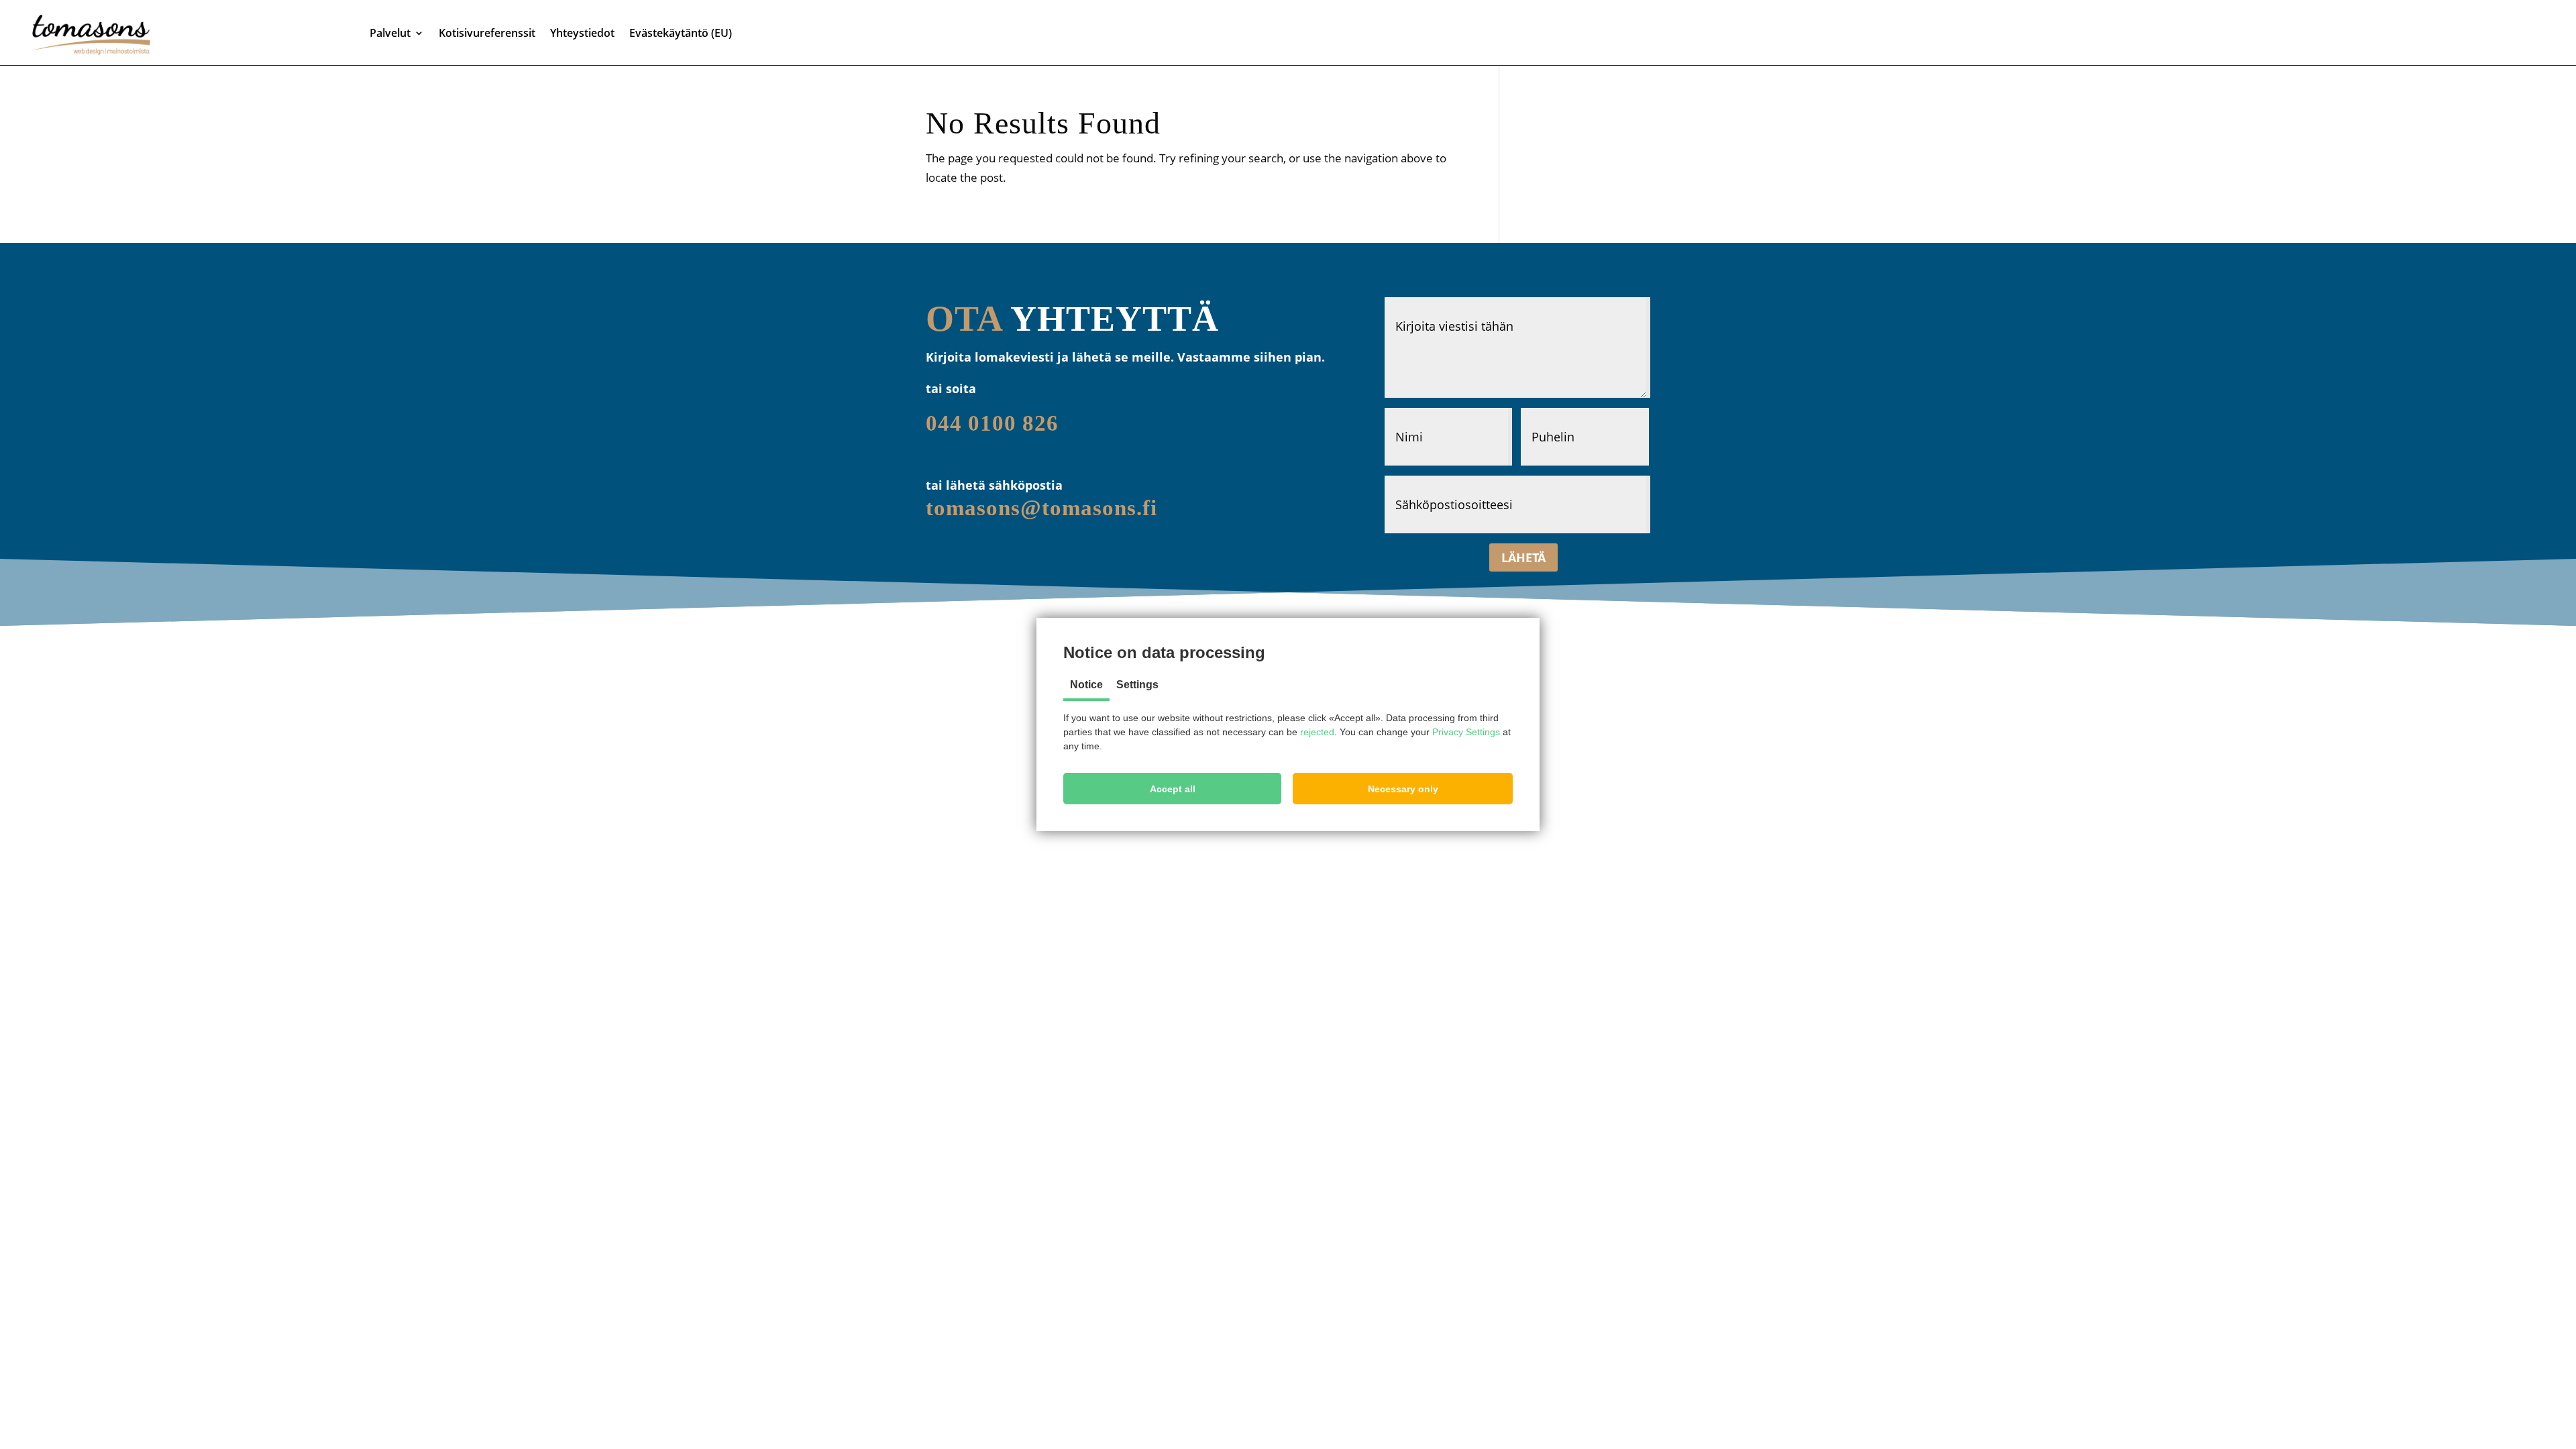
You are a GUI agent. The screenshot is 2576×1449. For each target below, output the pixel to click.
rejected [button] (1317, 732)
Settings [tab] (1137, 685)
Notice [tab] (1086, 685)
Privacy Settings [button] (1466, 732)
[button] (1172, 789)
